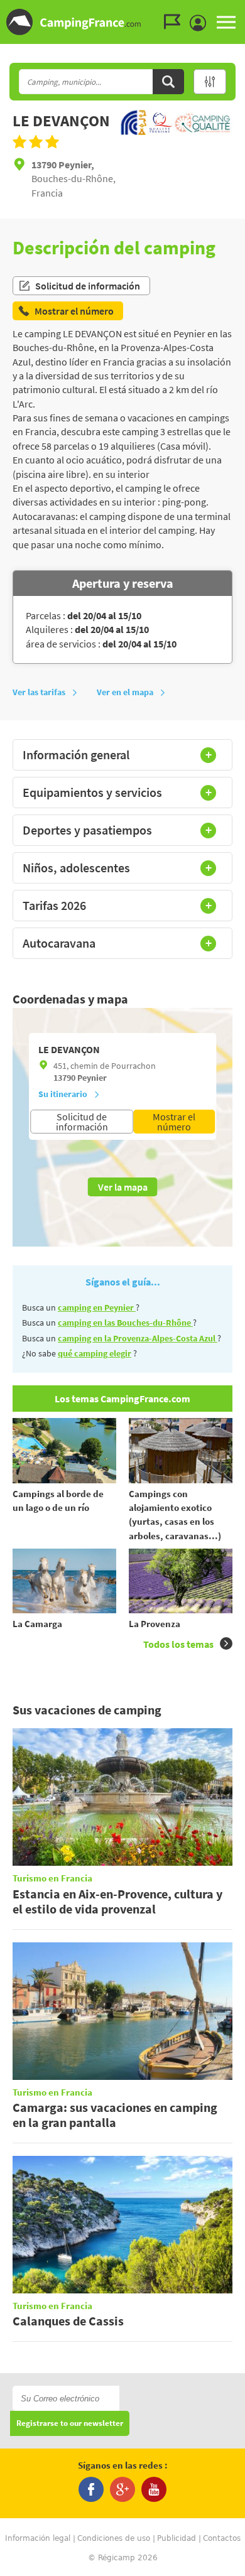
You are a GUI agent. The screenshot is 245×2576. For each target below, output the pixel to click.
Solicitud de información (88, 286)
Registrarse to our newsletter (70, 2424)
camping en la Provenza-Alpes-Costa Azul (138, 1338)
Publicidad (177, 2538)
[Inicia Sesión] (201, 23)
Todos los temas (178, 1644)
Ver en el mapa (125, 692)
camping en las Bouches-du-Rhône (125, 1323)
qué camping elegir (95, 1353)
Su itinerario (63, 1094)
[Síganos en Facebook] (91, 2489)
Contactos (222, 2538)
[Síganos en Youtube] (154, 2489)
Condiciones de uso (114, 2538)
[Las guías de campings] (175, 22)
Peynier (92, 1078)
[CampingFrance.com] (122, 22)
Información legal (38, 2538)
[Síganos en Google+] (122, 2489)
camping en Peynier (97, 1307)
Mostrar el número (174, 1122)
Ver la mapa (123, 1187)
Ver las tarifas (39, 692)
